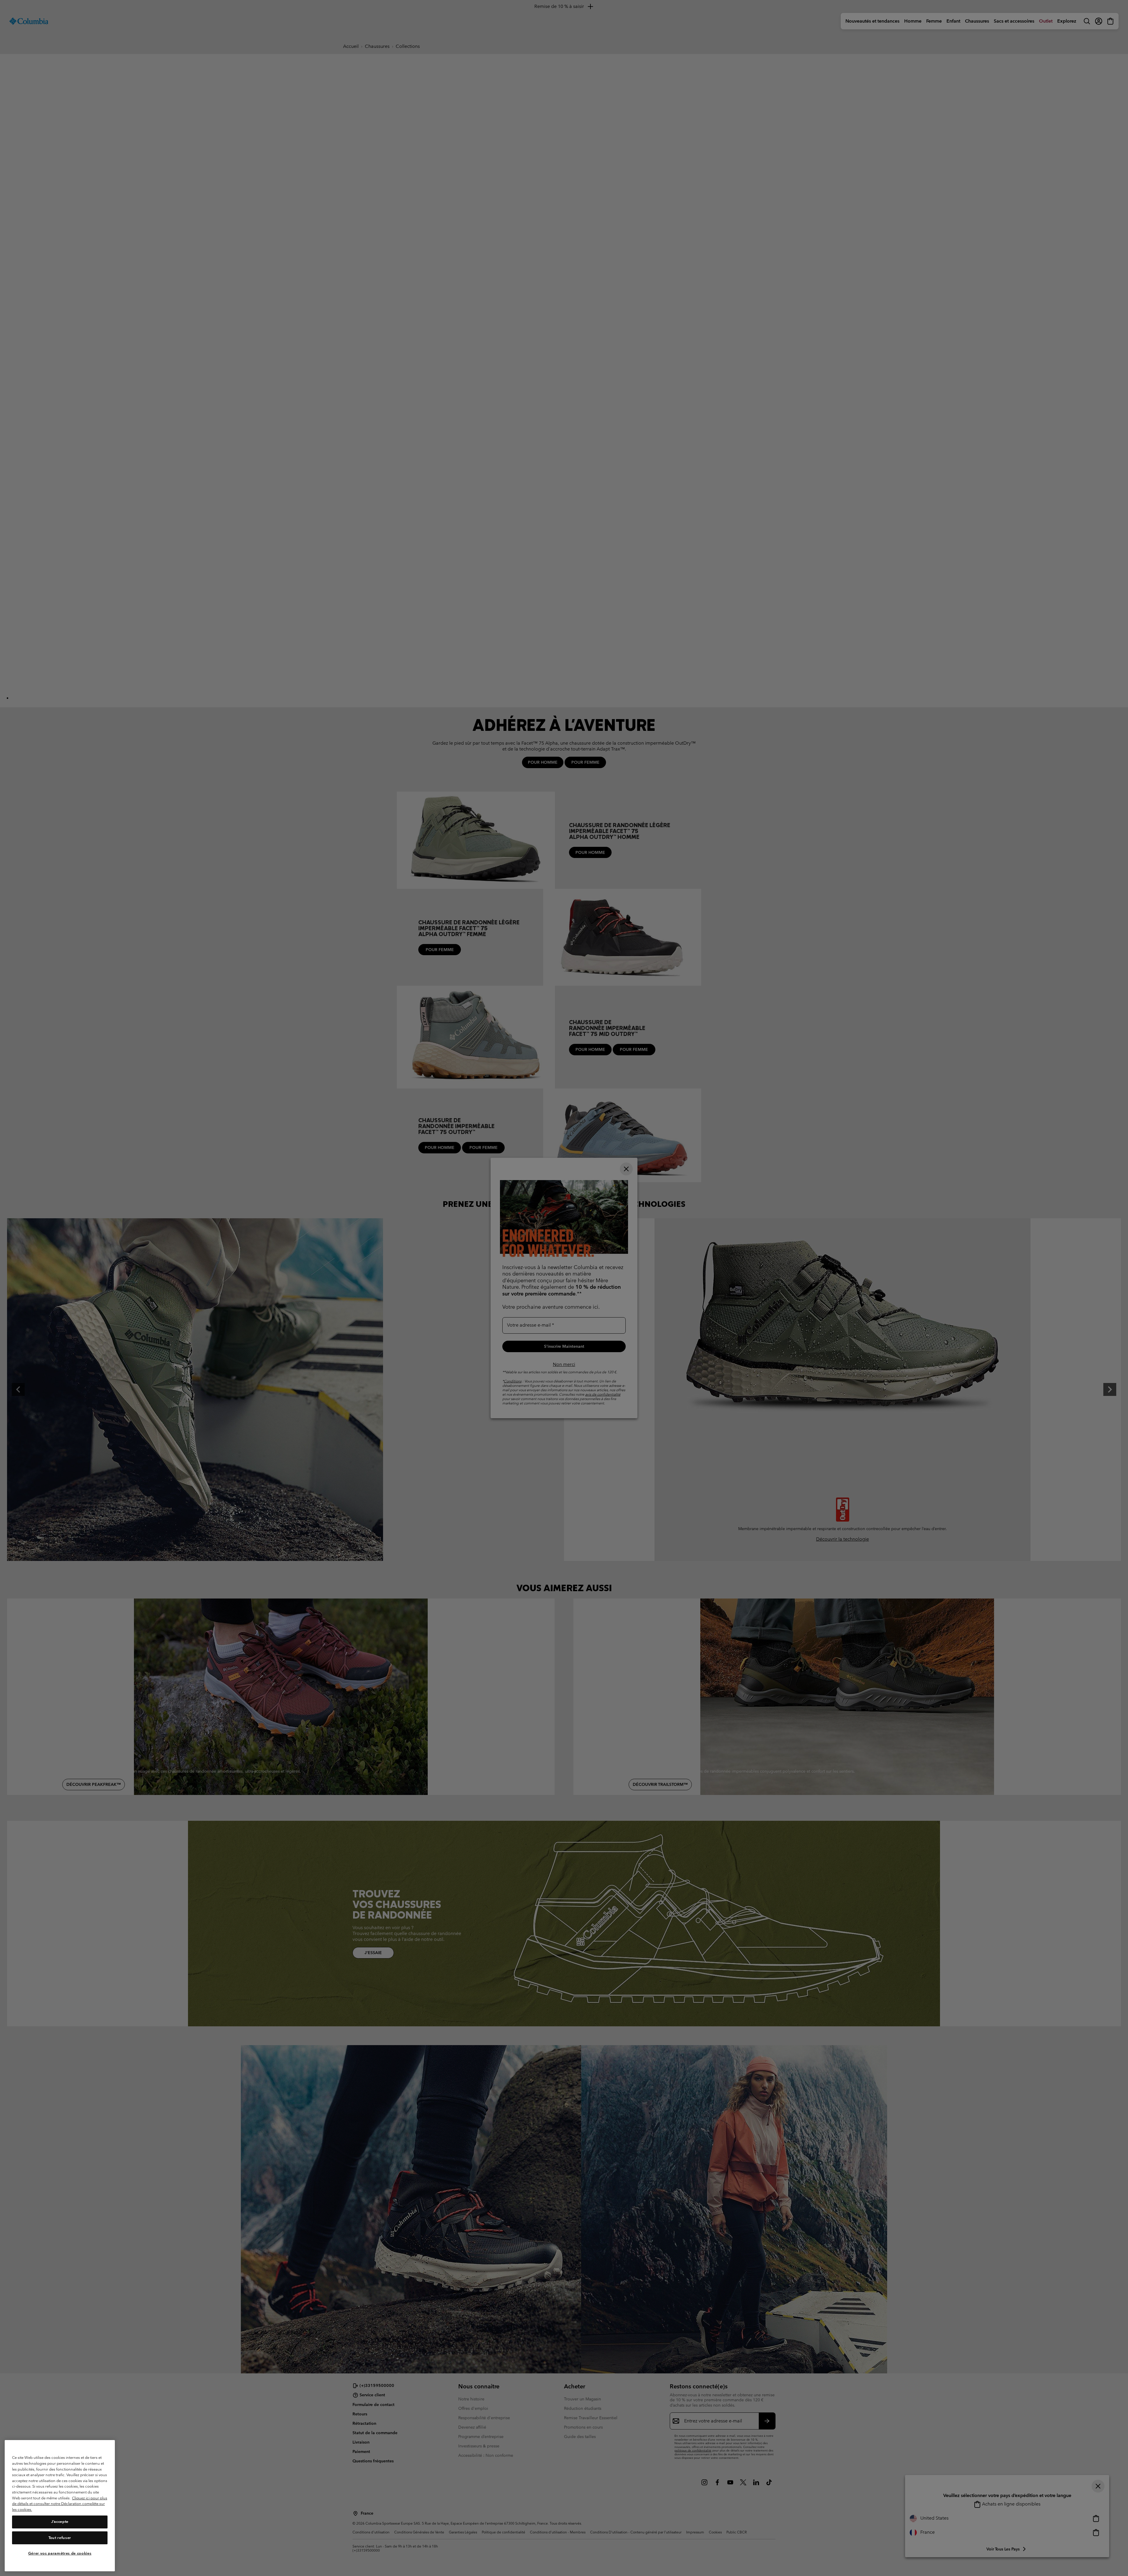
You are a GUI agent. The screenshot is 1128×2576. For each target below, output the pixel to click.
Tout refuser (60, 2538)
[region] (60, 2506)
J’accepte (60, 2522)
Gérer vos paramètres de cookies (60, 2553)
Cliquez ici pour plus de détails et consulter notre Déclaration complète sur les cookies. (60, 2504)
